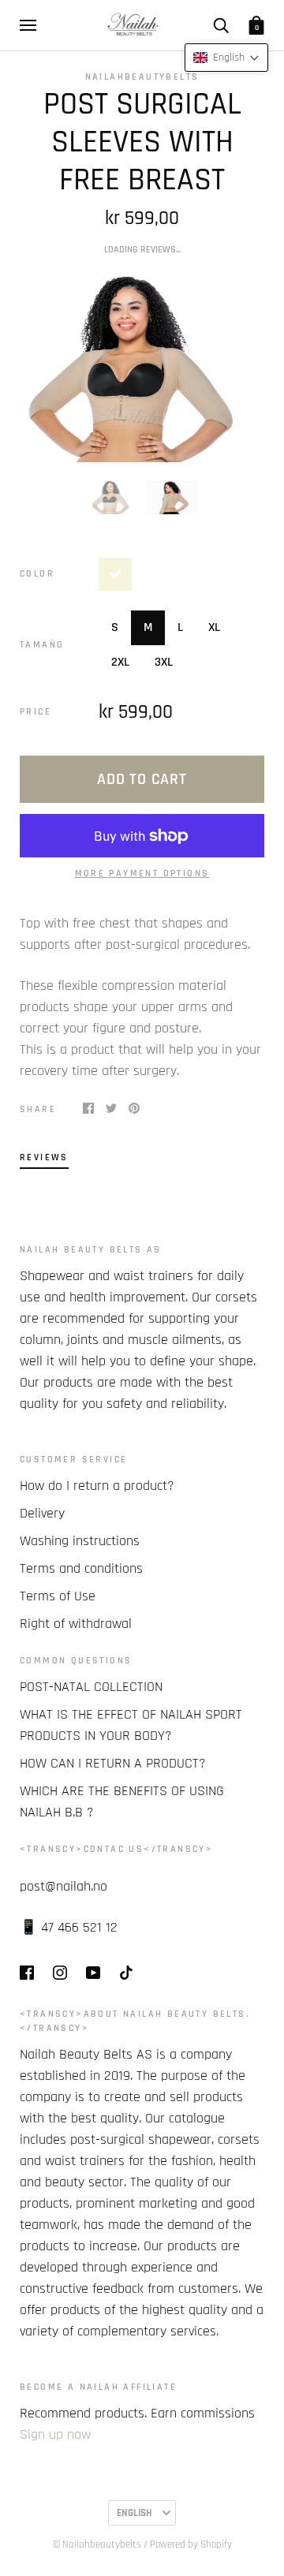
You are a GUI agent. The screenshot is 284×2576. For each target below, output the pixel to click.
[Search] (221, 25)
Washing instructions (80, 1541)
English (134, 2513)
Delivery (42, 1513)
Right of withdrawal (76, 1624)
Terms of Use (58, 1596)
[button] (226, 58)
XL (214, 627)
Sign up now (55, 2434)
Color (37, 574)
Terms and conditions (81, 1568)
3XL (164, 662)
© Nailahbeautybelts (97, 2544)
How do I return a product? (97, 1486)
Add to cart (142, 779)
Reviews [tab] (44, 1157)
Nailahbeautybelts (142, 77)
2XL (120, 662)
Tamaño (42, 645)
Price (35, 712)
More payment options (142, 874)
